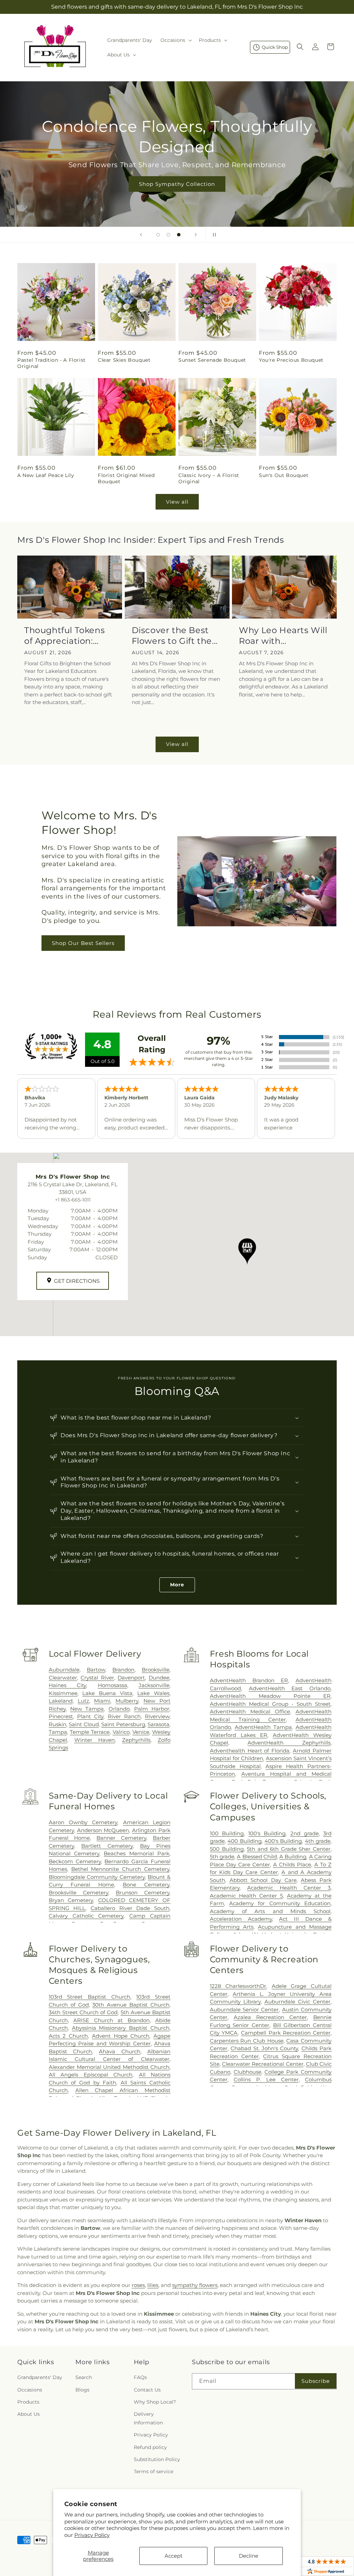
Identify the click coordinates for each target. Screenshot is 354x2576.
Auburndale (64, 1670)
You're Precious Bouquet (291, 360)
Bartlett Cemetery (107, 1846)
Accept (174, 2556)
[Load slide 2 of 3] (168, 235)
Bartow (96, 1670)
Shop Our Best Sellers (83, 943)
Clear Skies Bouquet (124, 360)
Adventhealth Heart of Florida (250, 1751)
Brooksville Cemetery (78, 1893)
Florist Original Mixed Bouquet (126, 478)
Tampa (58, 1732)
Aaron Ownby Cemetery (83, 1822)
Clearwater (63, 1678)
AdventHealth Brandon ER (249, 1680)
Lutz (83, 1701)
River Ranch (124, 1716)
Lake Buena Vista (107, 1693)
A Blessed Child (257, 1857)
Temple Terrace (90, 1732)
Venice (141, 1732)
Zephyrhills (136, 1740)
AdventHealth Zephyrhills (289, 1743)
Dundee (159, 1678)
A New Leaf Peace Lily (46, 475)
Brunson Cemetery (143, 1893)
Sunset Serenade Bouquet (212, 360)
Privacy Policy (92, 2535)
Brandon (123, 1670)
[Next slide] (196, 235)
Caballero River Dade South (130, 1908)
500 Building (227, 1849)
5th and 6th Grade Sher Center (289, 1849)
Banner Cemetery (121, 1838)
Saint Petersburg (123, 1724)
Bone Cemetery (146, 1885)
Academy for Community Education (280, 1903)
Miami (102, 1701)
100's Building (267, 1833)
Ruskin (58, 1724)
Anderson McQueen (103, 1830)
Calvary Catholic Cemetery (86, 1916)
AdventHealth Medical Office (250, 1712)
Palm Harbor (152, 1709)
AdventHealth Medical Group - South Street (270, 1704)
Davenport (131, 1678)
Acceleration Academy (241, 1919)
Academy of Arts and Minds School (270, 1911)
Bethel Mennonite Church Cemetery (120, 1869)
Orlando (119, 1709)
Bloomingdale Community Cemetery (97, 1877)
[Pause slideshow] (213, 235)
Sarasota (159, 1724)
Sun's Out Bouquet (284, 475)
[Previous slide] (141, 235)
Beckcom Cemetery (75, 1861)
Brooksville (156, 1670)
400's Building (283, 1841)
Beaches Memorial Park (137, 1853)
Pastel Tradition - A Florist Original (52, 363)
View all (177, 502)
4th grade (318, 1841)
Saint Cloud (84, 1724)
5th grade (222, 1857)
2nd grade (305, 1833)
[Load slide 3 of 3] (179, 235)
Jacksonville (154, 1685)
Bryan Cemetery (71, 1900)
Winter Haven (95, 1740)
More (177, 1585)
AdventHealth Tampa (263, 1727)
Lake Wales (153, 1693)
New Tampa (87, 1709)
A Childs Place (292, 1865)
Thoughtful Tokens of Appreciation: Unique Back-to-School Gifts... (64, 636)
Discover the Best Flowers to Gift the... (175, 636)
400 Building (244, 1841)
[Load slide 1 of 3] (158, 235)
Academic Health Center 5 (246, 1896)
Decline (249, 2556)
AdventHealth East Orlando (290, 1688)
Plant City (90, 1716)
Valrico (121, 1732)
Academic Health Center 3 (289, 1888)
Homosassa (113, 1685)
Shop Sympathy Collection (177, 184)
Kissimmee (63, 1693)
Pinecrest (61, 1716)
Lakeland (61, 1701)
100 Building (227, 1833)
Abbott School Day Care (263, 1880)
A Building (293, 1857)
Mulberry (127, 1701)
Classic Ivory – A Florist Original (209, 478)
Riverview (157, 1716)
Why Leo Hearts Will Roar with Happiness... (283, 636)
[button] (175, 40)
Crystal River (97, 1678)
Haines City (67, 1685)
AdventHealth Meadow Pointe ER (270, 1696)
